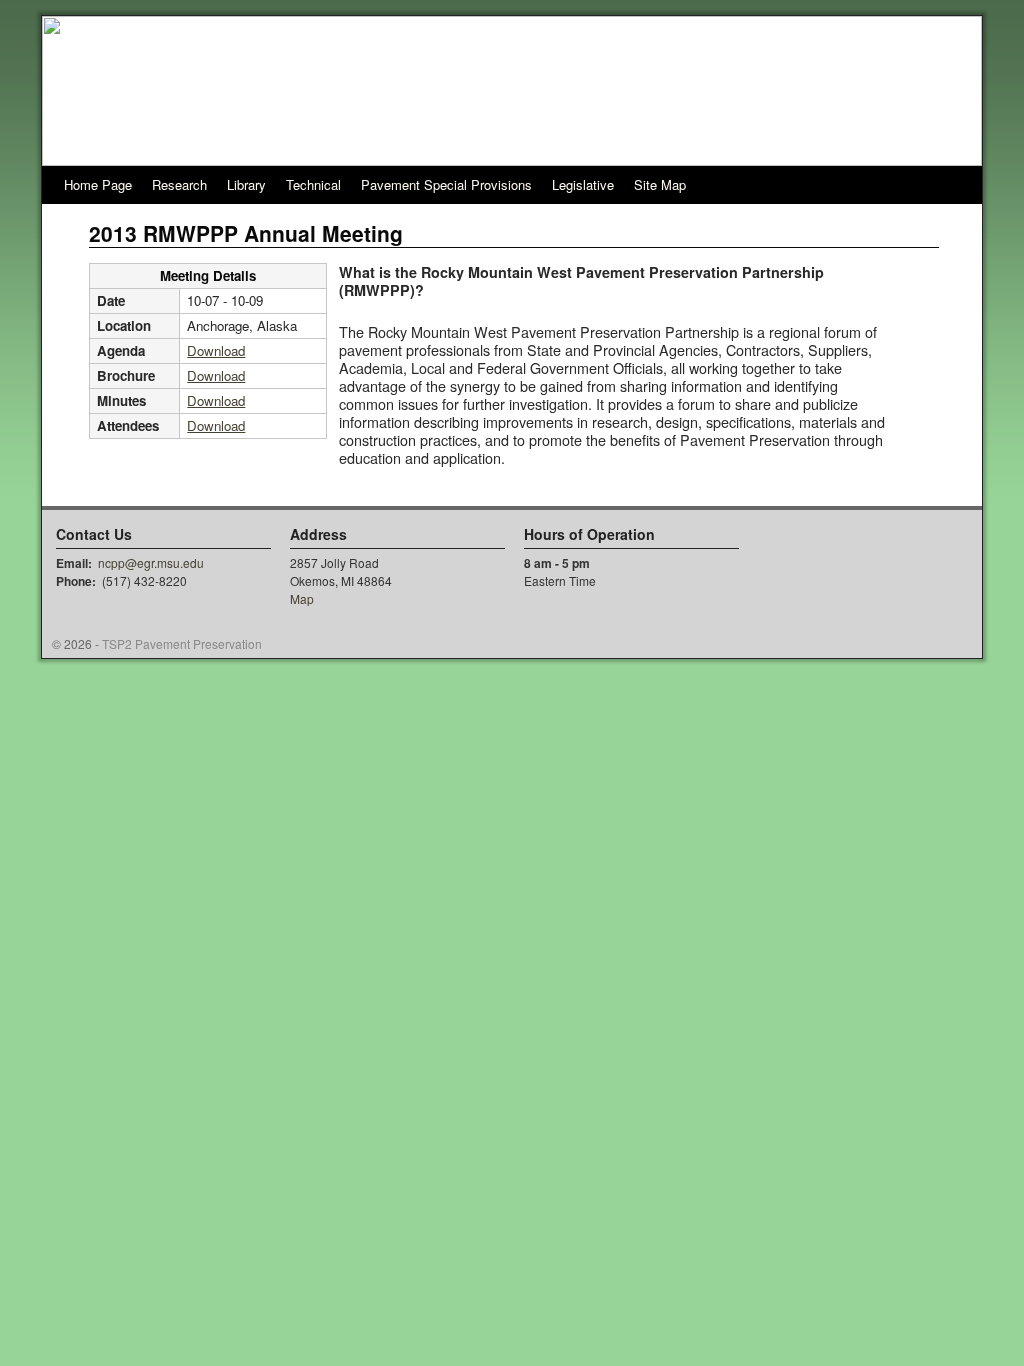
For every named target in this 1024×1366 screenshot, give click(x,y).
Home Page (98, 184)
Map (302, 598)
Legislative (583, 184)
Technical (313, 184)
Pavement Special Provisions (446, 184)
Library (246, 184)
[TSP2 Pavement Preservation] (512, 91)
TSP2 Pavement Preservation (182, 643)
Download (216, 350)
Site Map (660, 184)
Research (179, 184)
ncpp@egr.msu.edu (151, 562)
